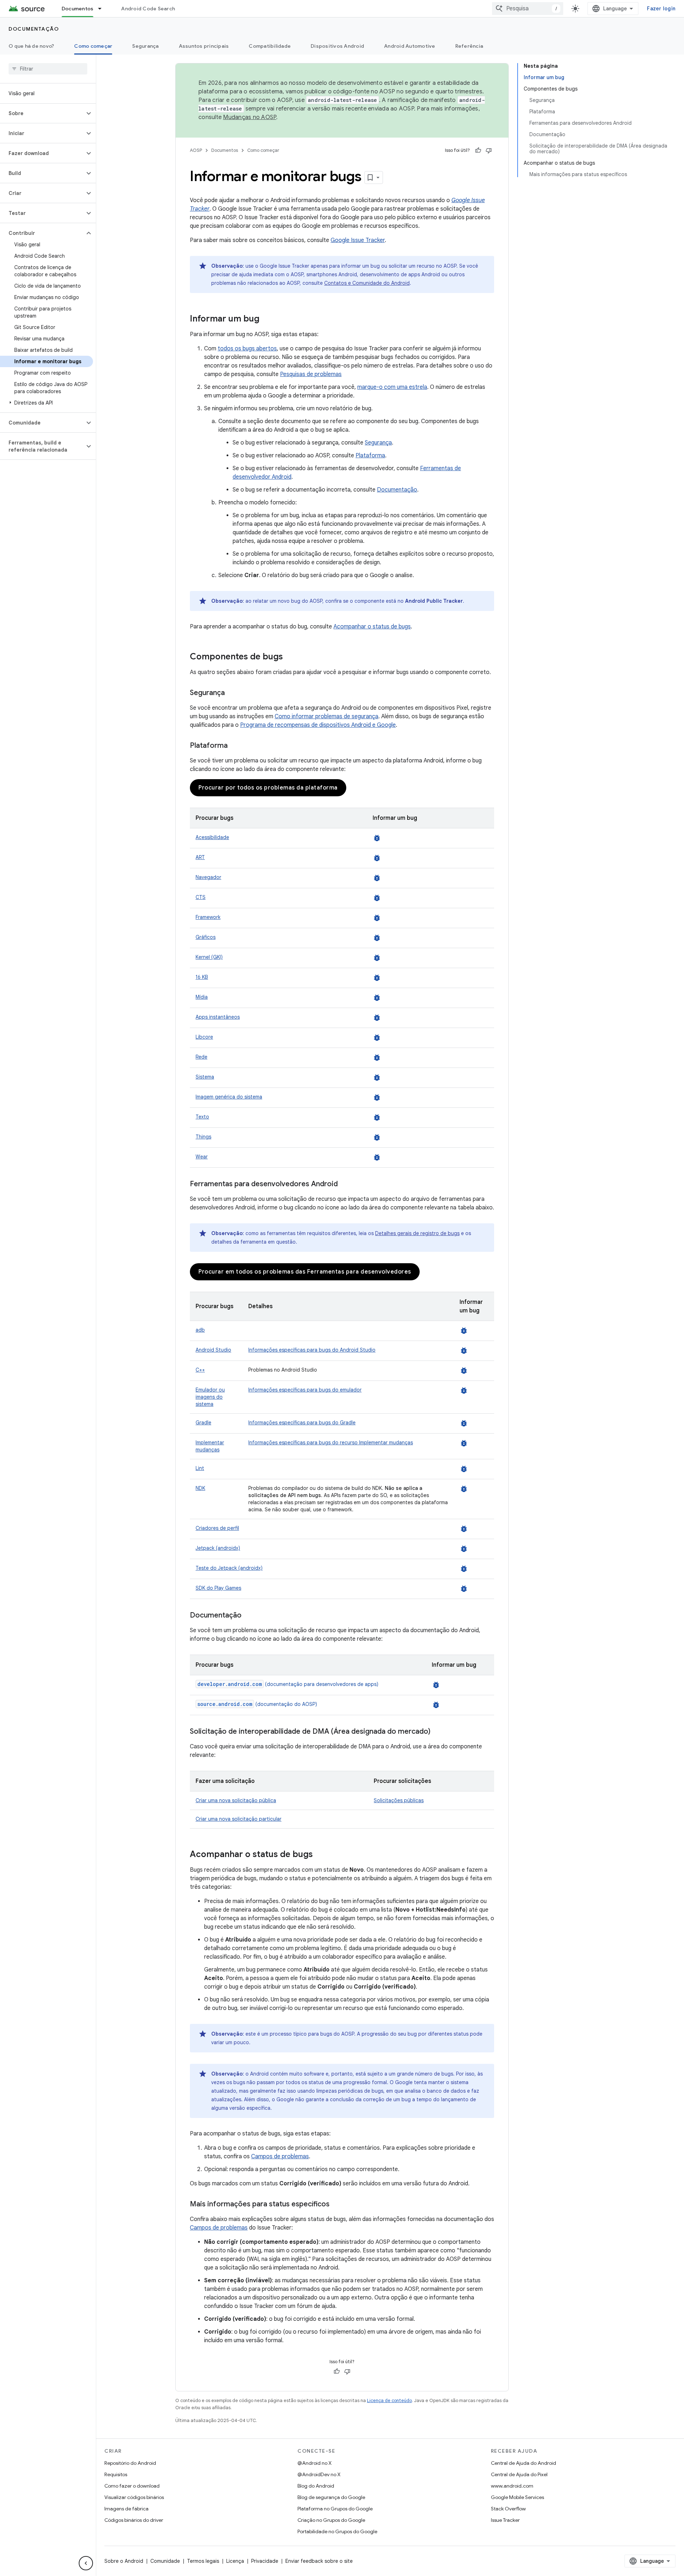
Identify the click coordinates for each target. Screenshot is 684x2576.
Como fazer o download (132, 2486)
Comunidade (165, 2561)
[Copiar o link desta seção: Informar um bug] (266, 319)
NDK (200, 1488)
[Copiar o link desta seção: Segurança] (232, 693)
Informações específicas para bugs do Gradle (302, 1423)
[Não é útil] (489, 150)
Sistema (205, 1077)
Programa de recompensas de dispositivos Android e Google (318, 725)
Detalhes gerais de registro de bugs (417, 1233)
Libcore (204, 1037)
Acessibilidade (212, 837)
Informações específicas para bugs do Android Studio (312, 1350)
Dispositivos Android (337, 46)
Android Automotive (410, 46)
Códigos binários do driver (134, 2520)
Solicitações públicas (399, 1800)
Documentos (78, 9)
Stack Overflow (508, 2509)
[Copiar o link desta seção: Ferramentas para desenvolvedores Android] (345, 1184)
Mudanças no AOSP (250, 117)
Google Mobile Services (517, 2497)
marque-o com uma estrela (392, 387)
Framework (208, 917)
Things (203, 1137)
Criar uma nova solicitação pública (236, 1800)
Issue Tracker (505, 2520)
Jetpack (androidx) (218, 1548)
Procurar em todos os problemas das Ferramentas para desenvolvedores (305, 1272)
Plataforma (370, 456)
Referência (469, 46)
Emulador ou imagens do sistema (210, 1397)
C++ (200, 1370)
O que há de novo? (31, 46)
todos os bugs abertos (247, 349)
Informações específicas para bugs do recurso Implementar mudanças (331, 1443)
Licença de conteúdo (389, 2400)
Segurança (145, 46)
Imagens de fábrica (126, 2509)
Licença (235, 2561)
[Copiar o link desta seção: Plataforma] (235, 746)
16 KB (202, 977)
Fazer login (661, 9)
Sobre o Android (124, 2561)
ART (200, 857)
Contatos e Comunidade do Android (367, 283)
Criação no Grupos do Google (331, 2520)
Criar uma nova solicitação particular (239, 1819)
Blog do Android (316, 2486)
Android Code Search (148, 9)
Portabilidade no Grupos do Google (337, 2531)
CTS (201, 897)
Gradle (203, 1423)
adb (200, 1330)
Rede (201, 1057)
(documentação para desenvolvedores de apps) (288, 1684)
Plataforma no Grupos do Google (335, 2509)
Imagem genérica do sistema (229, 1097)
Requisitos (116, 2474)
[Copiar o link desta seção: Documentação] (249, 1616)
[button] (42, 113)
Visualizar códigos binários (134, 2497)
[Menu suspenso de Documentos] (103, 9)
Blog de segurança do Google (331, 2497)
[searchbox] (48, 69)
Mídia (202, 997)
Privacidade (265, 2561)
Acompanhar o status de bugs (372, 627)
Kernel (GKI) (209, 957)
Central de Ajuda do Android (524, 2463)
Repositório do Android (130, 2463)
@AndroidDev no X (319, 2474)
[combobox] (528, 9)
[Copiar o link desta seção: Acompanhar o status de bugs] (320, 1855)
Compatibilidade (270, 46)
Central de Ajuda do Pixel (519, 2474)
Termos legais (203, 2561)
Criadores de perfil (217, 1528)
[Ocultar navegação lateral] (86, 2563)
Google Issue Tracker (358, 240)
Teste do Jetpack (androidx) (229, 1568)
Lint (200, 1468)
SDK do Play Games (218, 1588)
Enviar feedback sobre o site (319, 2561)
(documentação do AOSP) (257, 1704)
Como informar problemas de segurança (327, 716)
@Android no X (315, 2463)
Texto (202, 1117)
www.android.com (512, 2486)
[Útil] (478, 150)
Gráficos (206, 937)
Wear (202, 1157)
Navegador (208, 877)
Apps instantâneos (218, 1017)
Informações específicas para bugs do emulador (305, 1390)
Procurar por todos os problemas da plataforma (268, 788)
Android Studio (213, 1350)
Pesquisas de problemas (311, 374)
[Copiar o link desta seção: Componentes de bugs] (290, 657)
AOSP (196, 150)
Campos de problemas (280, 2156)
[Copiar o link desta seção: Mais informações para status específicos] (337, 2205)
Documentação (34, 29)
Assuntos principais (204, 46)
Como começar (93, 46)
